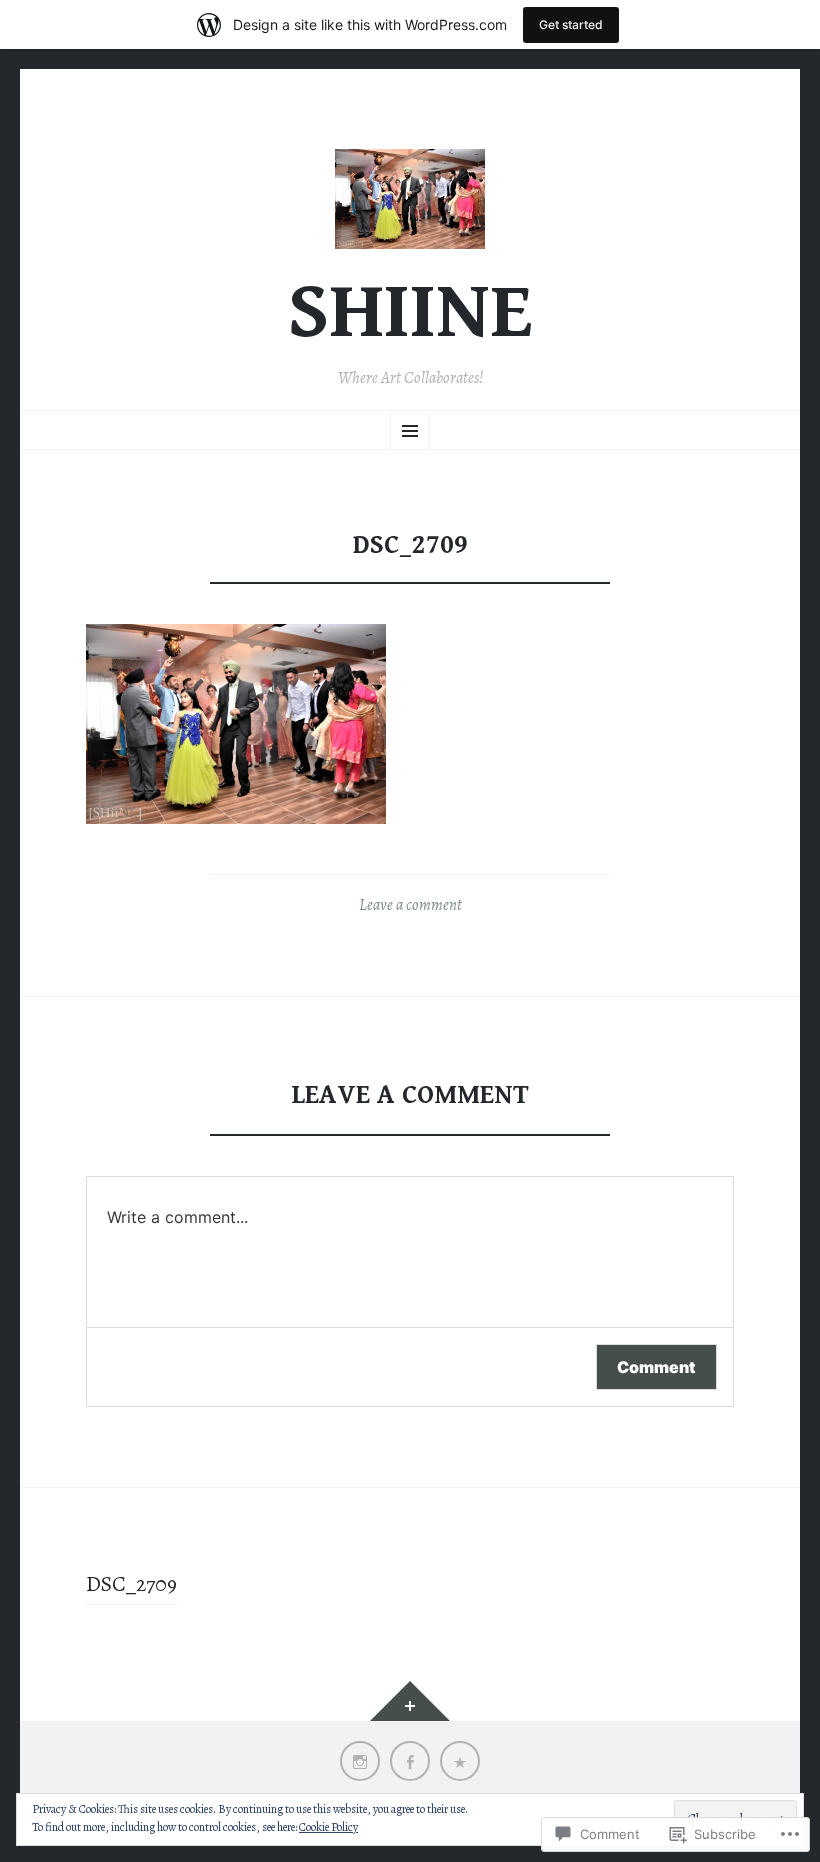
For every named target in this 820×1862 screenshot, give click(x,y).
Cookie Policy (328, 1827)
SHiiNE (410, 312)
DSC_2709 (131, 1584)
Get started (571, 24)
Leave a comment (410, 905)
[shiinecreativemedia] (360, 1761)
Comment (656, 1367)
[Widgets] (410, 1701)
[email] (460, 1761)
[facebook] (410, 1761)
